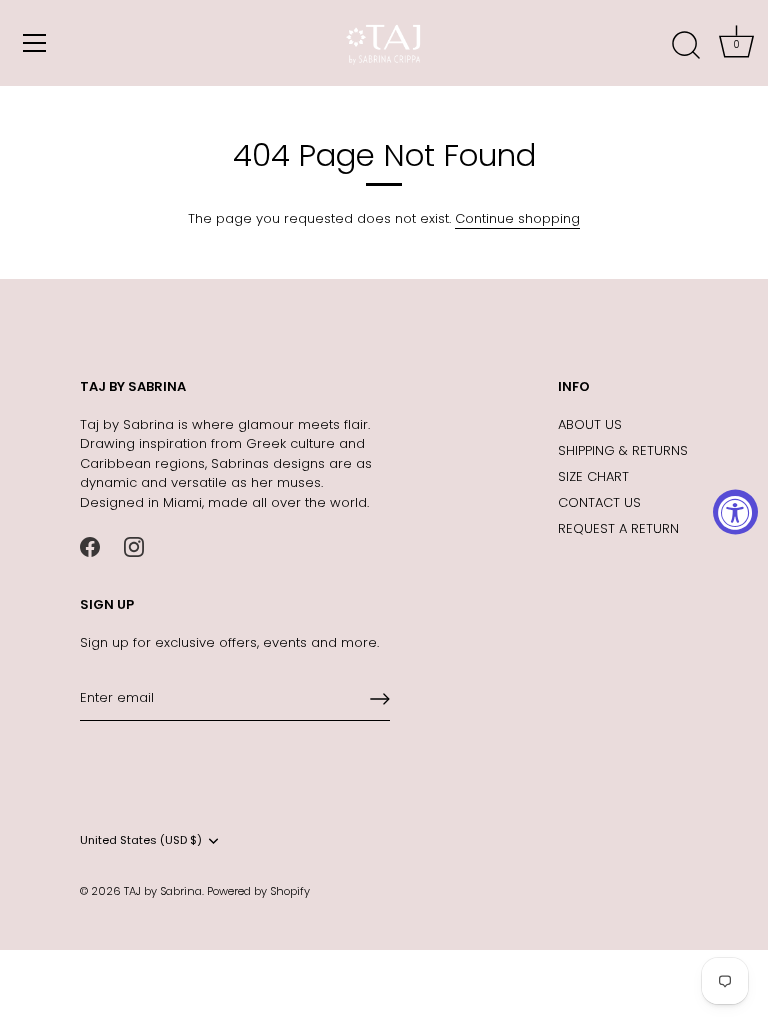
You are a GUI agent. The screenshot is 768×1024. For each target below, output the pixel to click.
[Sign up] (380, 699)
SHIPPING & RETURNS (623, 450)
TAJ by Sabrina (163, 891)
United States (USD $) (141, 841)
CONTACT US (599, 502)
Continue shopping (517, 218)
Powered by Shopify (258, 891)
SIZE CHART (593, 476)
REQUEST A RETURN (618, 528)
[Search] (686, 46)
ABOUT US (590, 424)
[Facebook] (90, 545)
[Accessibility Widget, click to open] (735, 512)
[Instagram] (134, 545)
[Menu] (35, 43)
